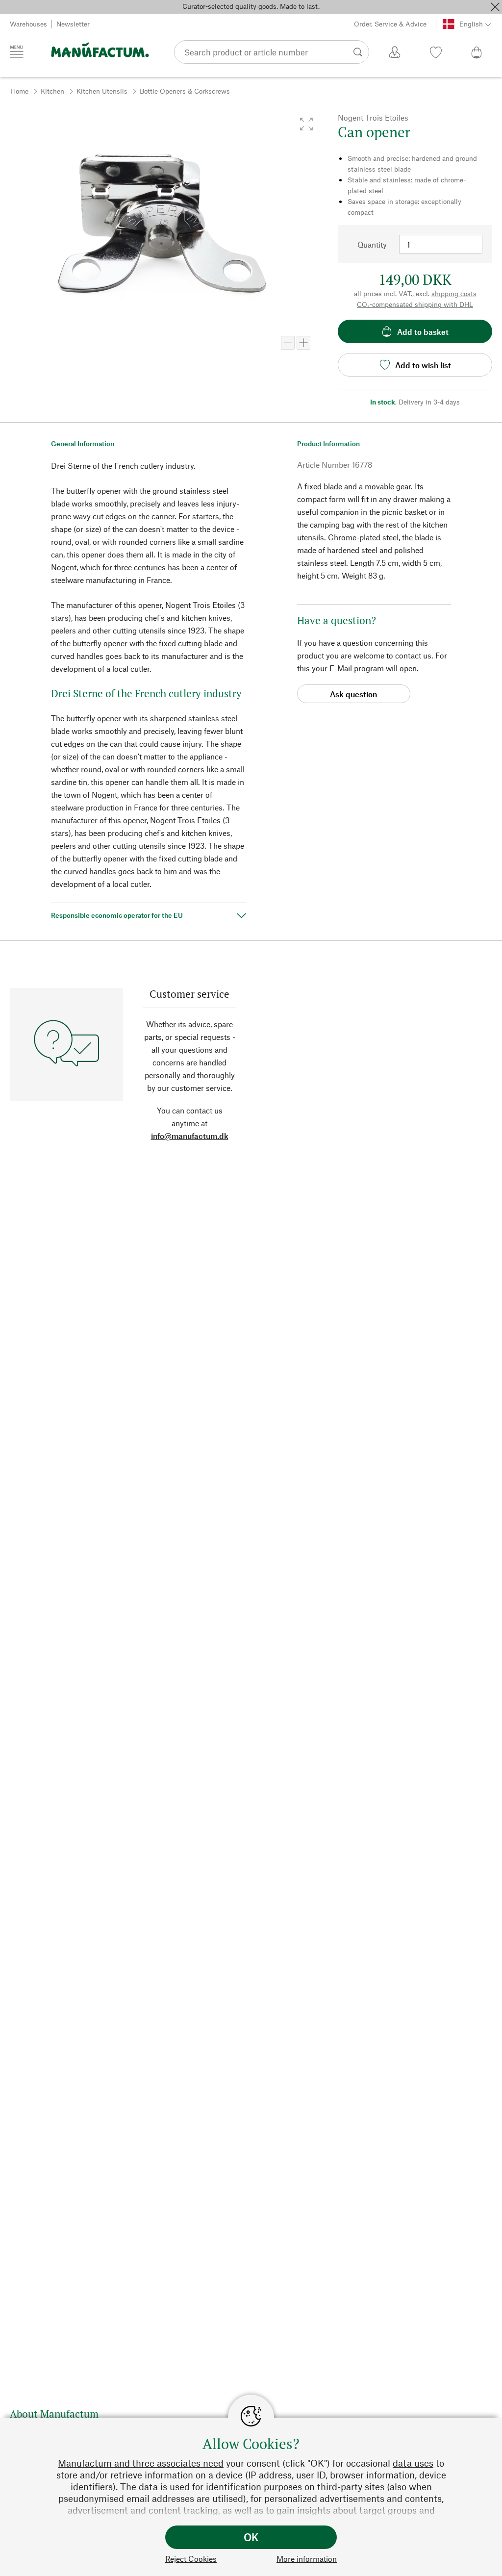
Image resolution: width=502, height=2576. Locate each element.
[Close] (495, 7)
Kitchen (52, 91)
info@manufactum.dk (190, 1136)
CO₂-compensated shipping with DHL (415, 304)
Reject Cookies (191, 2559)
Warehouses (28, 24)
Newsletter (73, 24)
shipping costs (454, 293)
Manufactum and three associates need (141, 2463)
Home (20, 91)
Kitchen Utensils (102, 91)
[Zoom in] (303, 343)
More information (307, 2559)
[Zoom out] (288, 343)
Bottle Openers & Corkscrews (185, 91)
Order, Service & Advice (390, 24)
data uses (413, 2463)
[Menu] (17, 51)
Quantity (372, 244)
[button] (306, 124)
